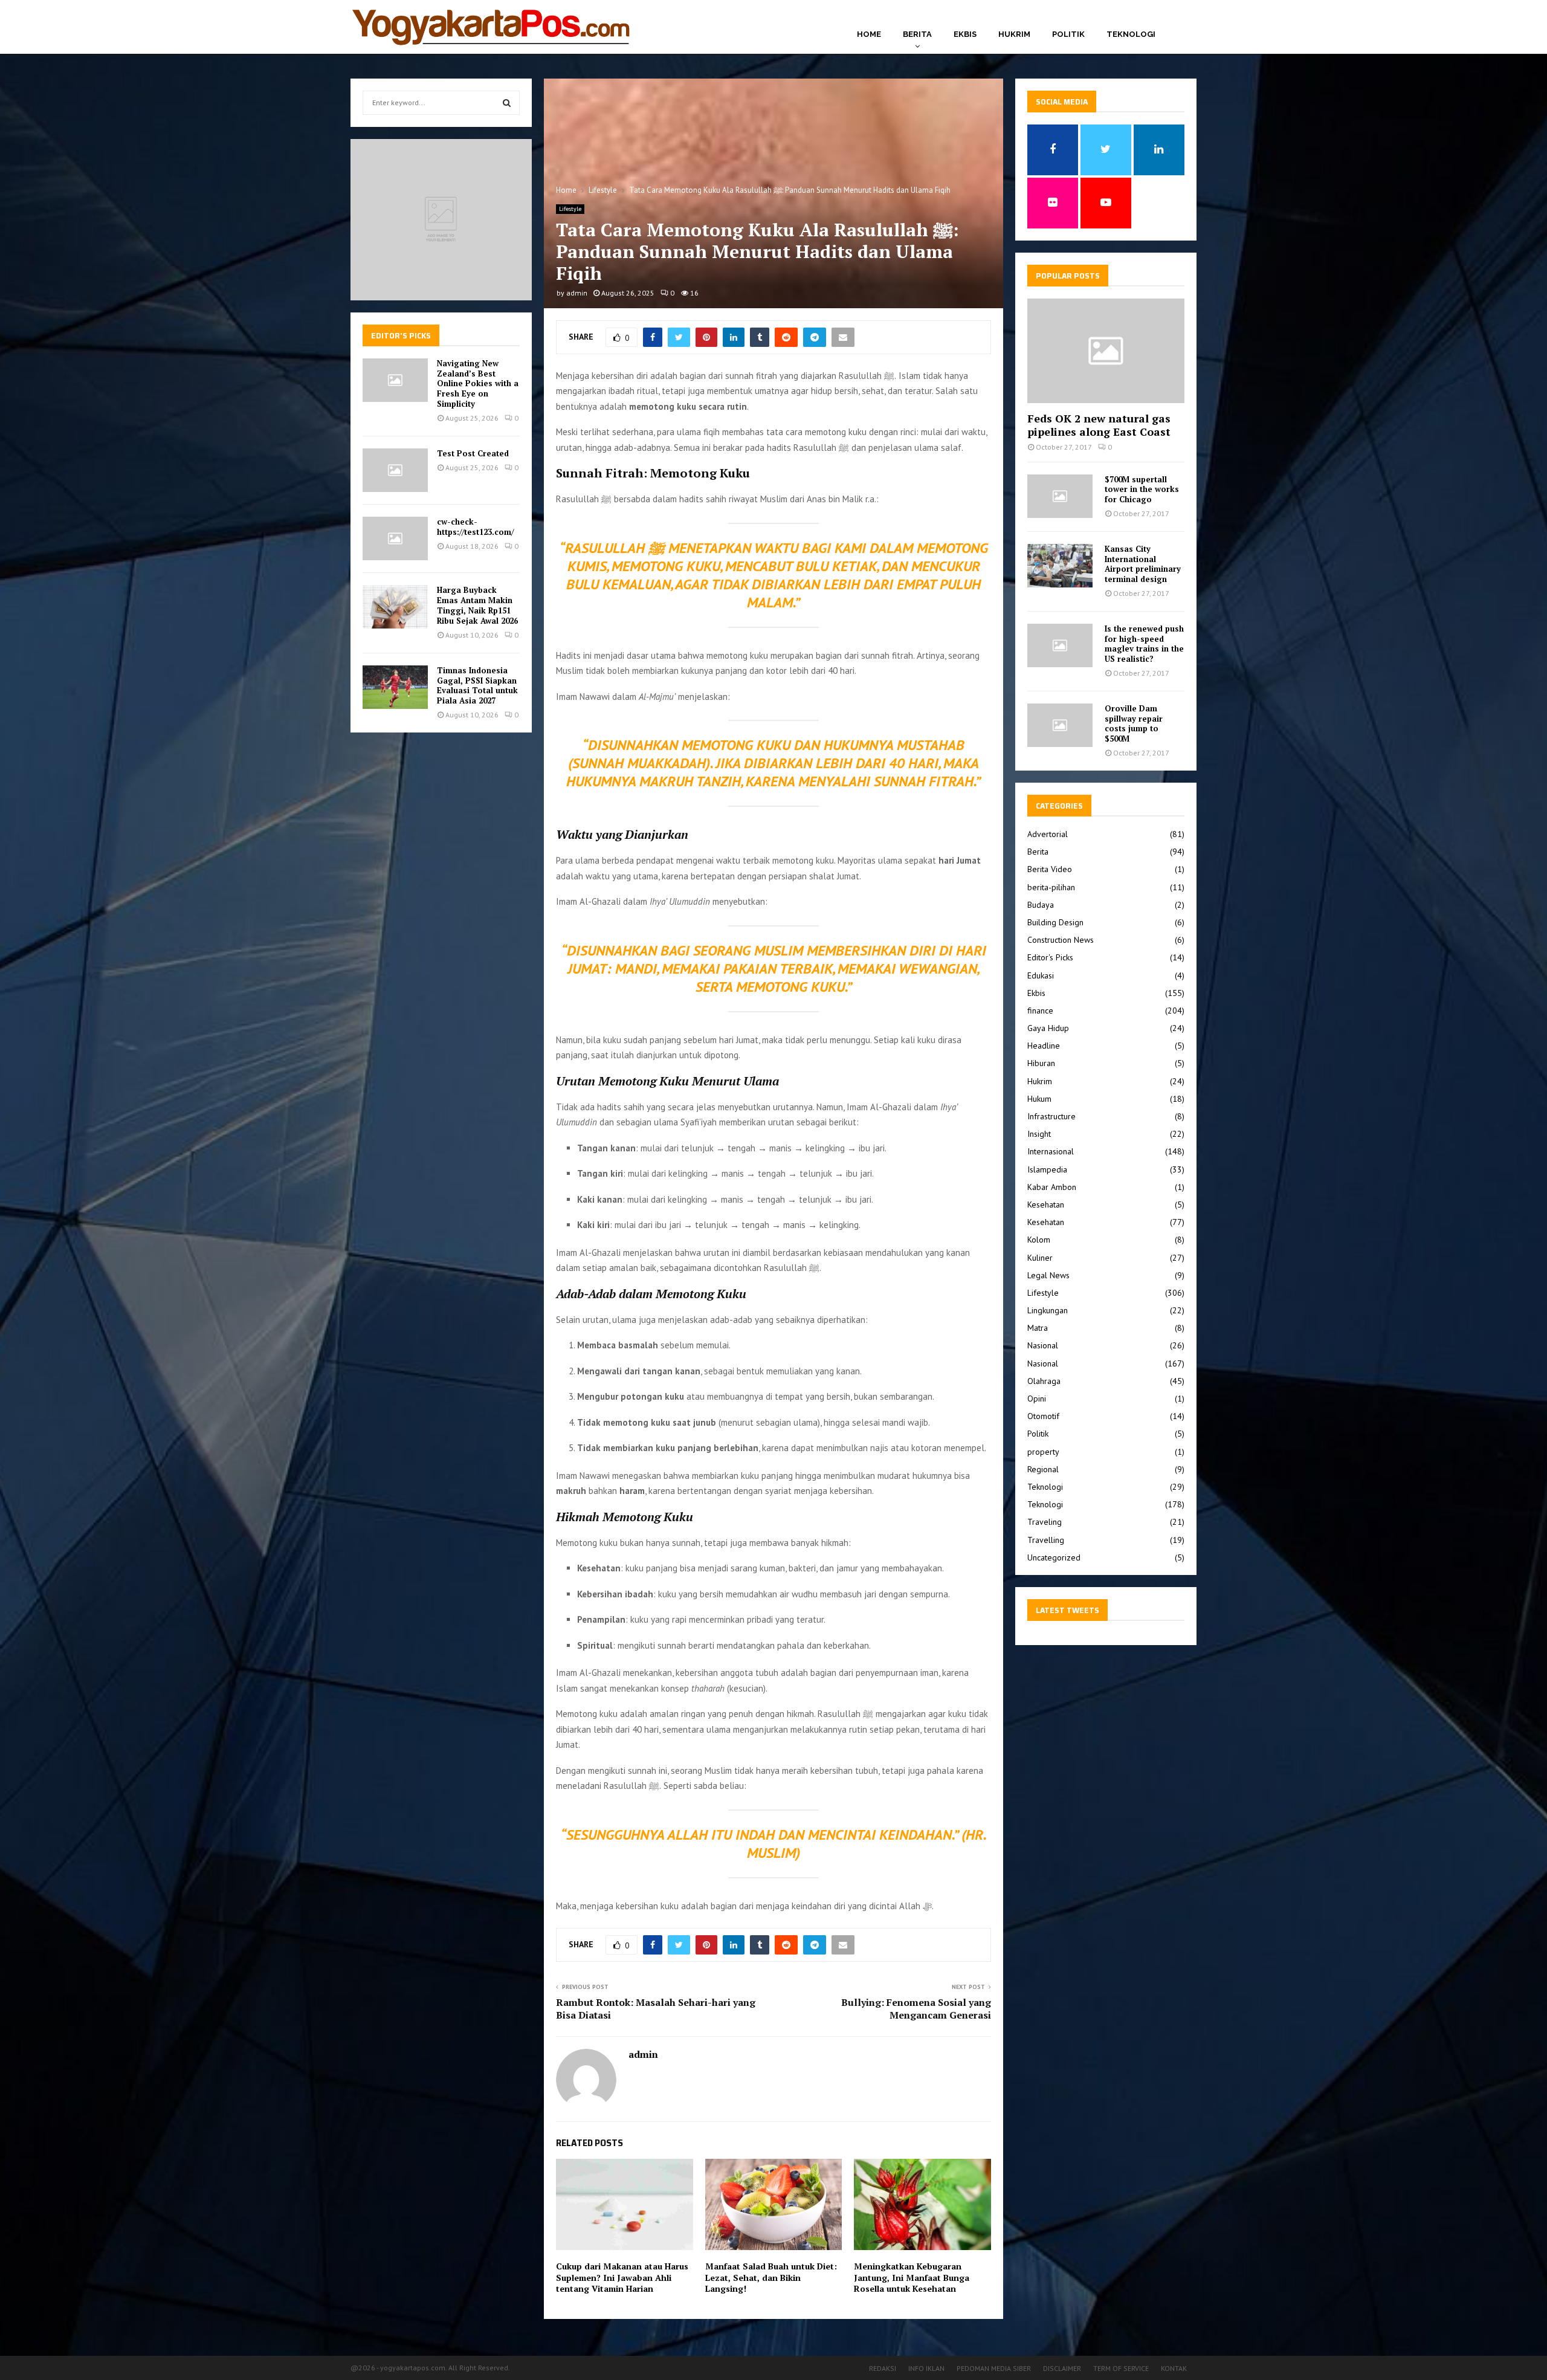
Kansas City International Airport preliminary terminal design (1143, 564)
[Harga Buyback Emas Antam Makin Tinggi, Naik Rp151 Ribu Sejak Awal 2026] (395, 607)
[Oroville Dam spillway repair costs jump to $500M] (1060, 725)
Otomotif (1043, 1416)
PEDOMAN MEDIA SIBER (994, 2368)
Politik (1068, 34)
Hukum (1039, 1099)
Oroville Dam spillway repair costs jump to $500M (1134, 723)
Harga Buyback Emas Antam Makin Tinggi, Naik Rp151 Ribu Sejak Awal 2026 (477, 605)
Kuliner (1040, 1258)
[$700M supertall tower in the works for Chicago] (1060, 496)
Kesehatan (1046, 1205)
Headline (1044, 1046)
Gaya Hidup (1048, 1028)
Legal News (1048, 1275)
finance (1040, 1011)
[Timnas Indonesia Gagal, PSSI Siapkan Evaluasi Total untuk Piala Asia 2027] (395, 687)
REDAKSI (883, 2368)
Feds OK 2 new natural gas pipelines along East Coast (1099, 425)
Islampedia (1047, 1169)
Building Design (1055, 922)
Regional (1043, 1469)
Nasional (1043, 1345)
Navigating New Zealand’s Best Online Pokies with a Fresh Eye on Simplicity (478, 384)
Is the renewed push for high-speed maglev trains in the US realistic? (1144, 644)
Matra (1038, 1328)
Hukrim (1014, 34)
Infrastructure (1051, 1116)
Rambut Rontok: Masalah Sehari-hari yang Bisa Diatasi (656, 2009)
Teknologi (1131, 34)
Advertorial (1048, 834)
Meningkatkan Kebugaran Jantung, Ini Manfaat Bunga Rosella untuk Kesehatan (912, 2277)
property (1043, 1452)
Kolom (1039, 1240)
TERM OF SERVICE (1121, 2368)
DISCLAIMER (1062, 2368)
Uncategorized (1054, 1557)
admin (577, 293)
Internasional (1051, 1151)
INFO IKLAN (926, 2368)
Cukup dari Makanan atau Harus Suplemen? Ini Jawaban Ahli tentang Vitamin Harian (622, 2277)
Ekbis (965, 34)
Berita (917, 34)
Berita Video (1050, 869)
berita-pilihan (1051, 887)
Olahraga (1044, 1381)
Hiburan (1041, 1063)
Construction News (1061, 940)
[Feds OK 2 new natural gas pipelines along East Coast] (1106, 351)
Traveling (1045, 1522)
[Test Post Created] (395, 470)
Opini (1037, 1399)
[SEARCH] (507, 103)
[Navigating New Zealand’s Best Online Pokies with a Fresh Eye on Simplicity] (395, 380)
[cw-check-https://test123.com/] (395, 538)
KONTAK (1174, 2368)
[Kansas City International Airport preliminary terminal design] (1060, 566)
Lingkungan (1048, 1310)
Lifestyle (570, 209)
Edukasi (1041, 975)
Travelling (1046, 1540)
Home (869, 34)
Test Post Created (473, 453)
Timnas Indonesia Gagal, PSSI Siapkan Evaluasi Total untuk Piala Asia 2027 (477, 686)
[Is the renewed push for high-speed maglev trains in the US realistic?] (1060, 645)
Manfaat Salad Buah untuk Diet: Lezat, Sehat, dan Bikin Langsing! (771, 2277)
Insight (1039, 1134)
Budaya (1041, 905)
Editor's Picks (1050, 957)
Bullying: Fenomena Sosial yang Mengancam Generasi (916, 2009)
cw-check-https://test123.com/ (475, 527)
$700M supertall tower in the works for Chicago (1142, 490)
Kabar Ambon (1052, 1187)
